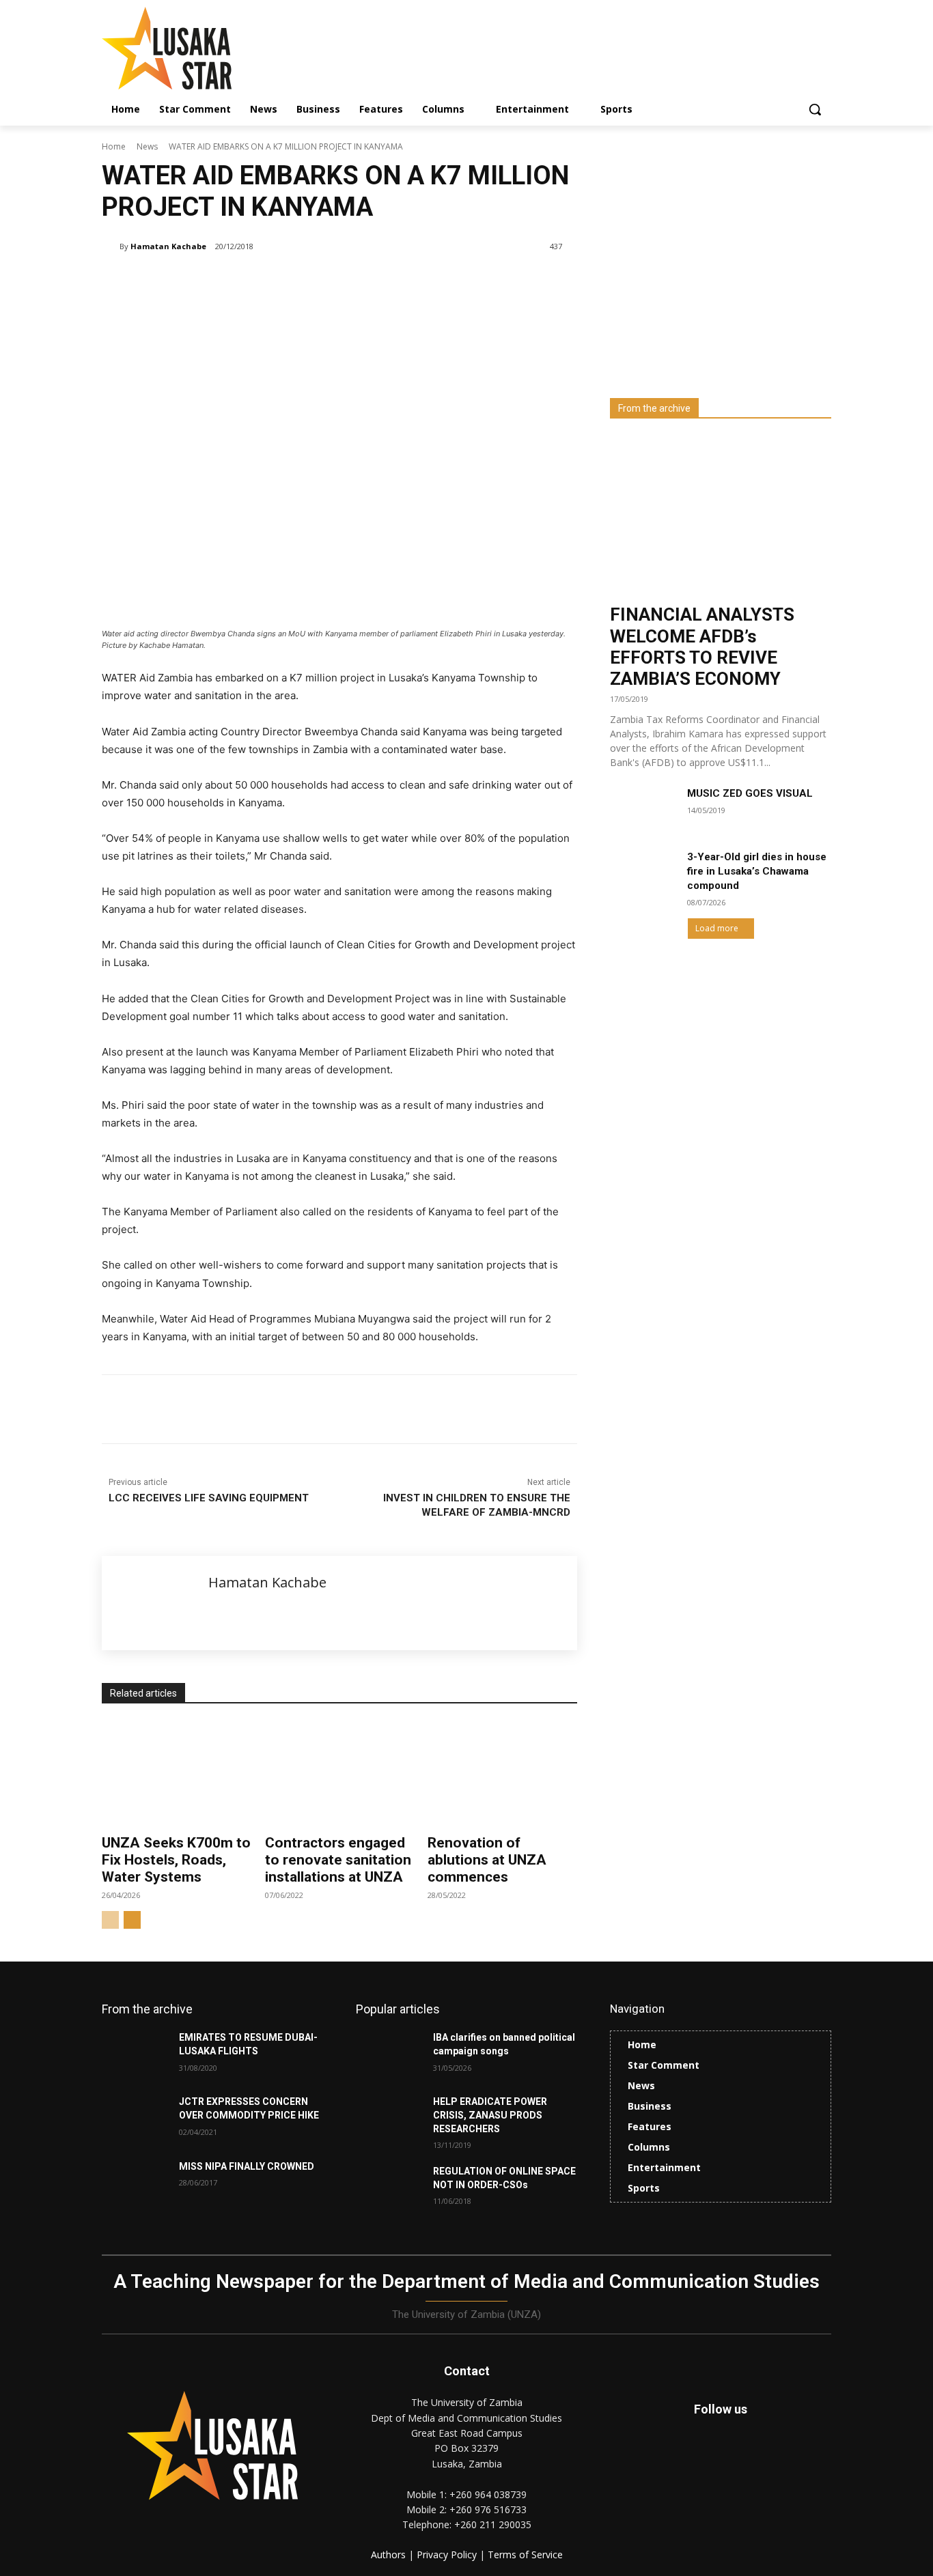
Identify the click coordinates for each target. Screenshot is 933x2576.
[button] (815, 109)
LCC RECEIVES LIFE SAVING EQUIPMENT (209, 1498)
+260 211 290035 (493, 2524)
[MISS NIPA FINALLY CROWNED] (135, 2183)
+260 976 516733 (488, 2509)
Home (114, 146)
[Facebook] (200, 1409)
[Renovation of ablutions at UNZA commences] (502, 1773)
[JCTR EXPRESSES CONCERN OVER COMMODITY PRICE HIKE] (135, 2119)
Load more (717, 928)
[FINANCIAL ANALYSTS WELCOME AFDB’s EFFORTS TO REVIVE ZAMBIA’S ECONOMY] (721, 516)
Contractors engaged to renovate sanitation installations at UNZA (338, 1860)
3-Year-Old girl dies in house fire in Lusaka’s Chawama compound (757, 871)
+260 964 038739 (488, 2494)
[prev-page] (110, 1920)
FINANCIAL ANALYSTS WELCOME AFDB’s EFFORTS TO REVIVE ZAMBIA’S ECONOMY (702, 647)
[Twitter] (751, 2464)
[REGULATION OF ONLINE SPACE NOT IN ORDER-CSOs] (389, 2188)
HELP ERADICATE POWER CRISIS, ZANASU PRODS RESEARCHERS (490, 2115)
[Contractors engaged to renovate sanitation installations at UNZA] (340, 1773)
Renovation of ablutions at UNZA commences (487, 1860)
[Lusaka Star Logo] (211, 48)
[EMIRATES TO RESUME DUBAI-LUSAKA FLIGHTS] (135, 2054)
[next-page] (132, 1920)
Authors (390, 2554)
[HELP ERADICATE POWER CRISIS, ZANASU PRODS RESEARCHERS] (389, 2119)
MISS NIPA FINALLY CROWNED (247, 2166)
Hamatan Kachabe (168, 246)
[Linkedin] (263, 1409)
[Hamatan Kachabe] (111, 246)
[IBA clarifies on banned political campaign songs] (389, 2054)
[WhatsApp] (294, 1409)
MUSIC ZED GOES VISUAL (750, 793)
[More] (326, 1409)
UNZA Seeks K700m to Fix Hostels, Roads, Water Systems (176, 1860)
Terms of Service (525, 2554)
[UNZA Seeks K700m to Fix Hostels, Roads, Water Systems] (177, 1773)
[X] (232, 1409)
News (147, 146)
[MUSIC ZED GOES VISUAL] (643, 810)
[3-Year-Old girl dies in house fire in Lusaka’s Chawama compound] (643, 873)
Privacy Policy (448, 2554)
